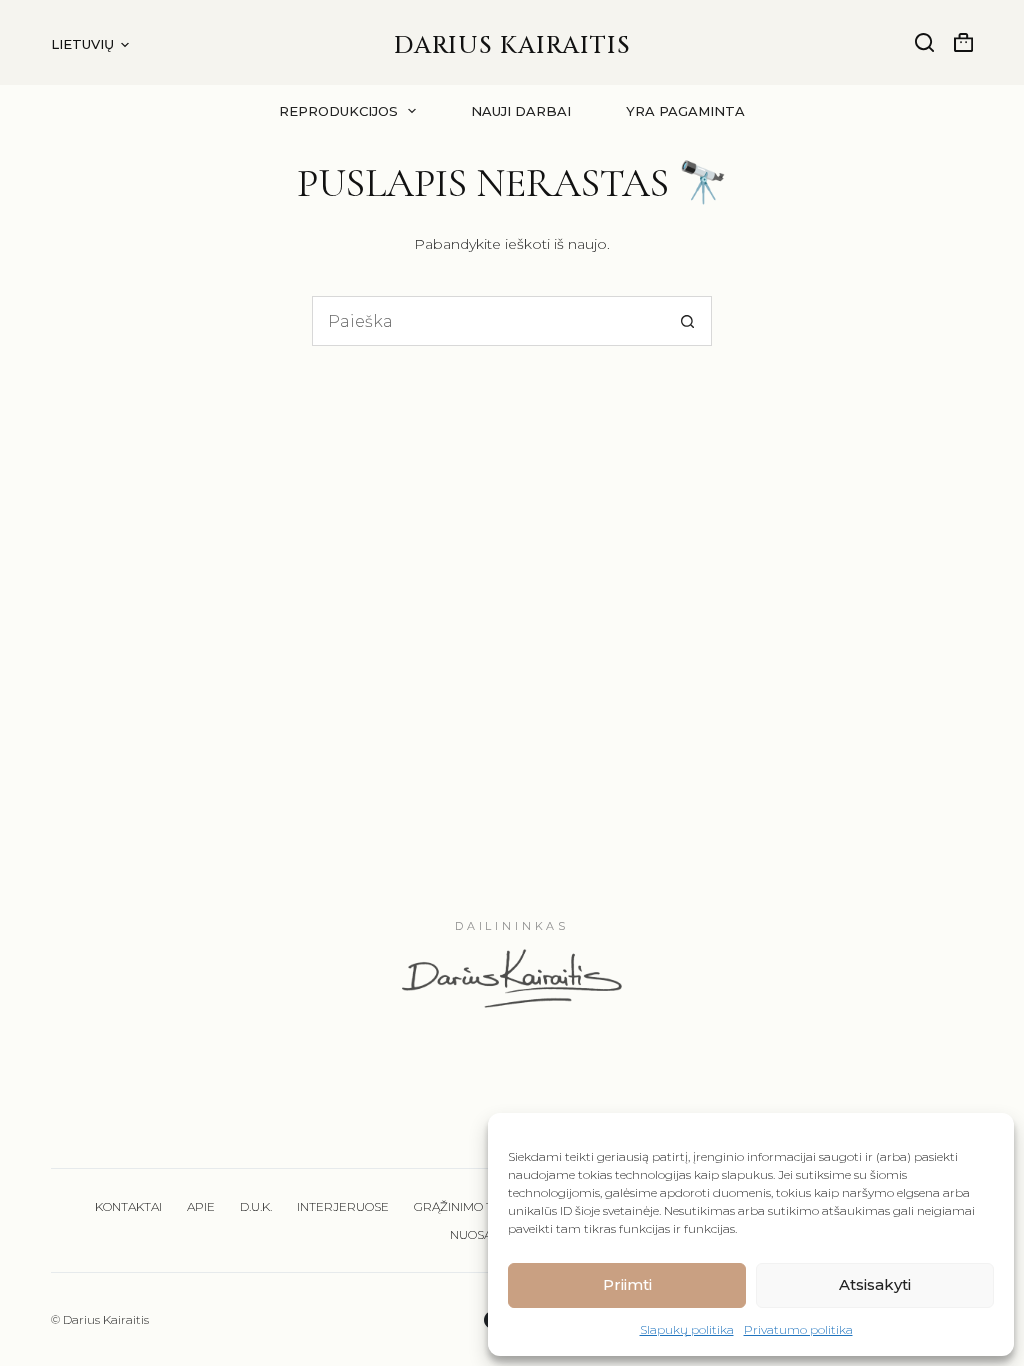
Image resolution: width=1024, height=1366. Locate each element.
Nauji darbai (521, 111)
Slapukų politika (687, 1329)
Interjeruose (343, 1206)
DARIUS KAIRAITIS (512, 46)
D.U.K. (256, 1206)
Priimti (627, 1284)
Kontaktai (128, 1206)
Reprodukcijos (338, 111)
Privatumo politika (798, 1329)
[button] (90, 44)
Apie (201, 1206)
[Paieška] (924, 42)
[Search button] (687, 321)
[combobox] (488, 321)
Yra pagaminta (685, 111)
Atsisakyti (875, 1284)
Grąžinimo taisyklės (481, 1206)
